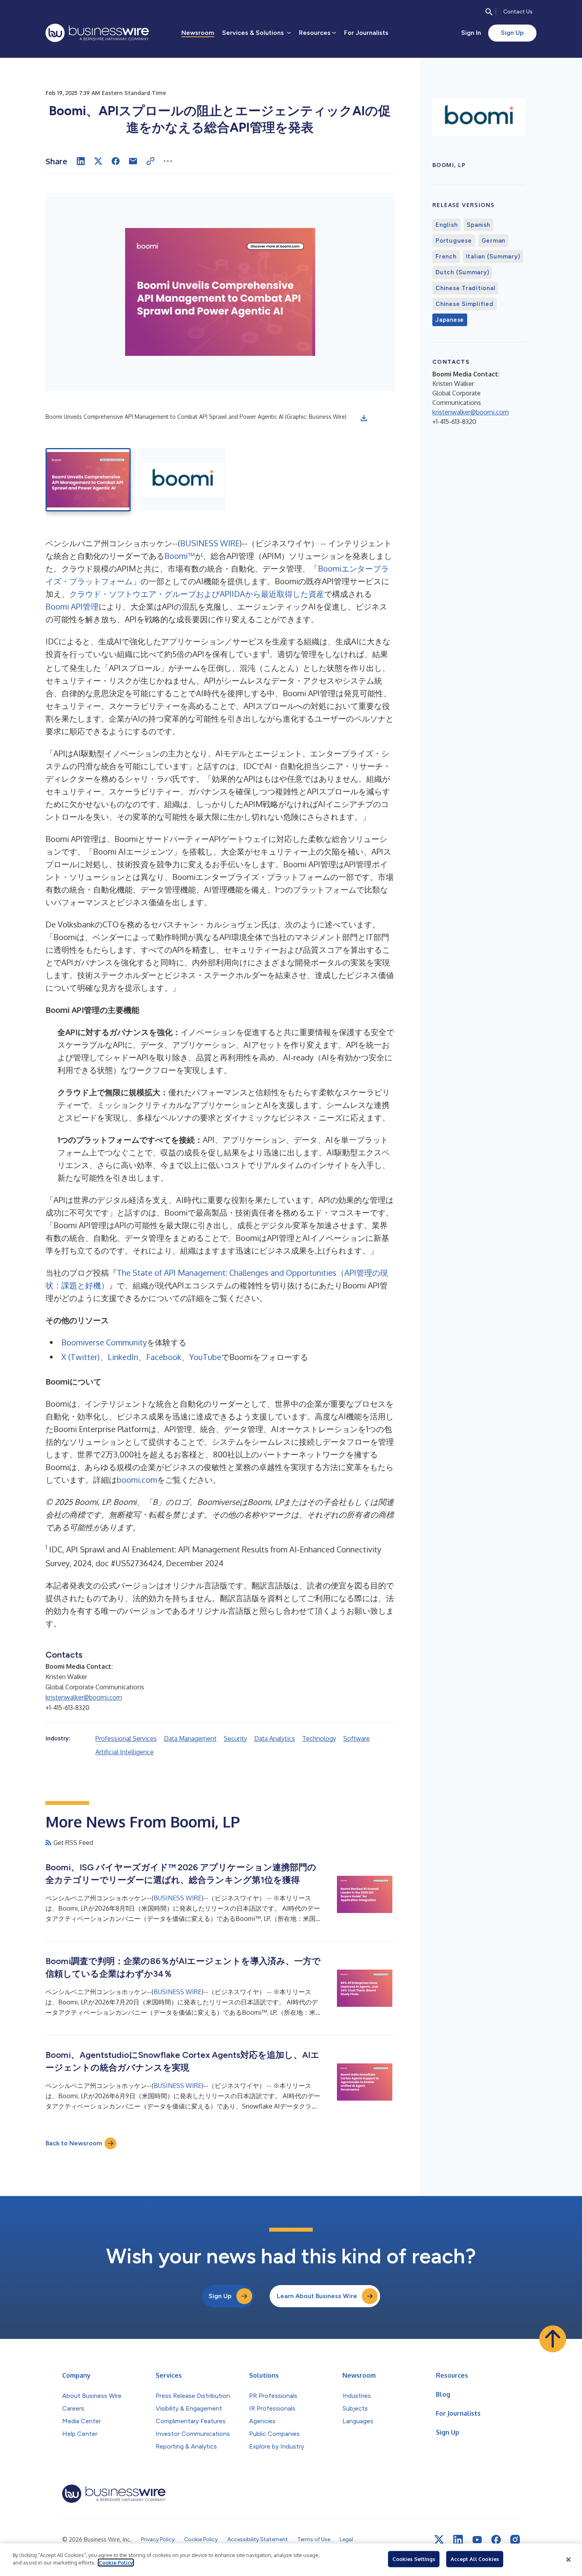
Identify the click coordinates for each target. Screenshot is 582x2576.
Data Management (190, 1738)
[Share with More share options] (168, 161)
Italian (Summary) (493, 256)
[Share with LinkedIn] (81, 161)
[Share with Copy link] (150, 161)
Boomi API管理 (72, 606)
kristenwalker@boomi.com (84, 1697)
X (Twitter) (81, 1357)
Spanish (478, 225)
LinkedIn (123, 1357)
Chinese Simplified (465, 304)
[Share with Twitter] (98, 161)
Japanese (450, 320)
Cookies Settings (414, 2559)
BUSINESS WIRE (210, 543)
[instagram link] (515, 2540)
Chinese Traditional (465, 288)
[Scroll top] (553, 2339)
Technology (319, 1738)
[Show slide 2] (183, 480)
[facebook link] (496, 2540)
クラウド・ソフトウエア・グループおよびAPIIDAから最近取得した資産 (197, 594)
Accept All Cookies (475, 2559)
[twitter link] (439, 2540)
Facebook (164, 1357)
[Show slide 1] (88, 480)
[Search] (489, 12)
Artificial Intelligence (125, 1752)
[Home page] (97, 33)
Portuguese (454, 241)
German (494, 241)
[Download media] (364, 418)
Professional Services (126, 1738)
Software (357, 1738)
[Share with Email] (133, 161)
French (446, 256)
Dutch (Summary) (462, 272)
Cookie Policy (116, 2563)
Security (235, 1738)
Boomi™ (180, 556)
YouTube (205, 1357)
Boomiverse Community (104, 1342)
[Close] (569, 2560)
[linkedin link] (458, 2540)
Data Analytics (275, 1738)
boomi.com (137, 1480)
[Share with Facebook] (116, 161)
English (446, 225)
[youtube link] (477, 2540)
